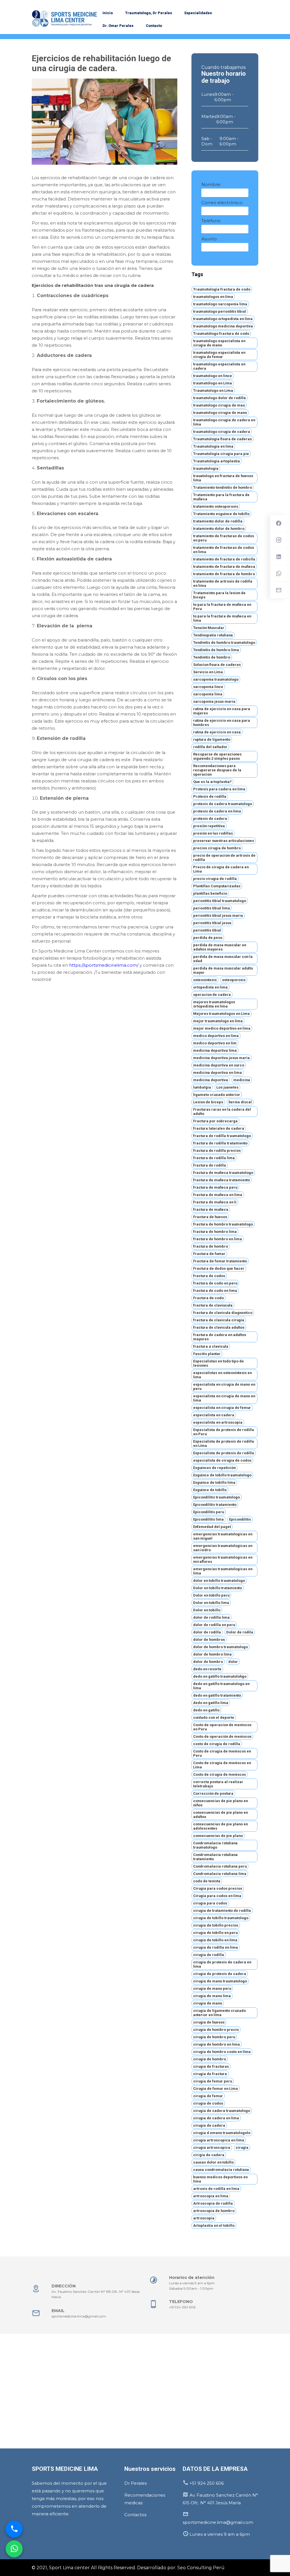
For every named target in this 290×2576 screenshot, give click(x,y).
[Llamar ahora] (14, 2531)
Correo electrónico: (222, 203)
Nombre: (211, 184)
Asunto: (209, 239)
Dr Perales (136, 2483)
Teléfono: (211, 221)
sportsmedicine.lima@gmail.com (79, 2316)
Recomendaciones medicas (145, 2499)
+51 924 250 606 (182, 2307)
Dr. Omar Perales (118, 26)
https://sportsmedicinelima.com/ (104, 965)
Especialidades (198, 13)
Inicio (108, 13)
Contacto (154, 26)
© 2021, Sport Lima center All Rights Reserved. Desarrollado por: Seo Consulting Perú (128, 2568)
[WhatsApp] (14, 2550)
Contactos (135, 2515)
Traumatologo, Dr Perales (149, 13)
